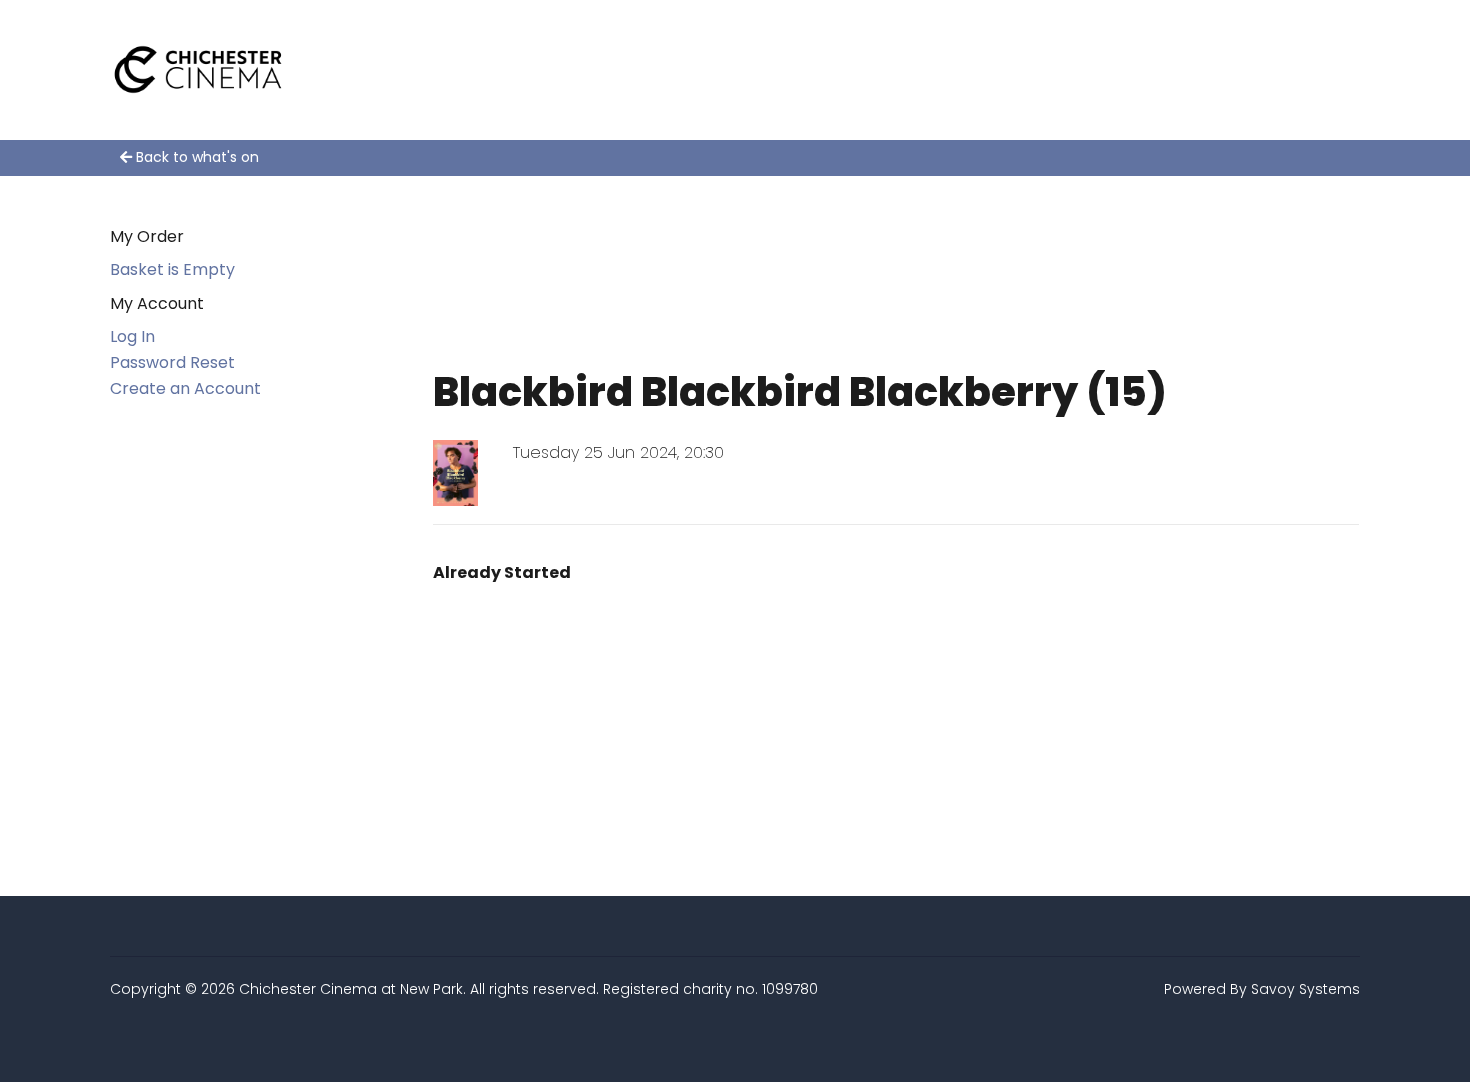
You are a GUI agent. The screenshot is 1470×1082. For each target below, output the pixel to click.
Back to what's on (195, 157)
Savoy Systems (1305, 989)
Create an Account (185, 388)
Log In (132, 336)
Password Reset (172, 362)
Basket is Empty (172, 269)
